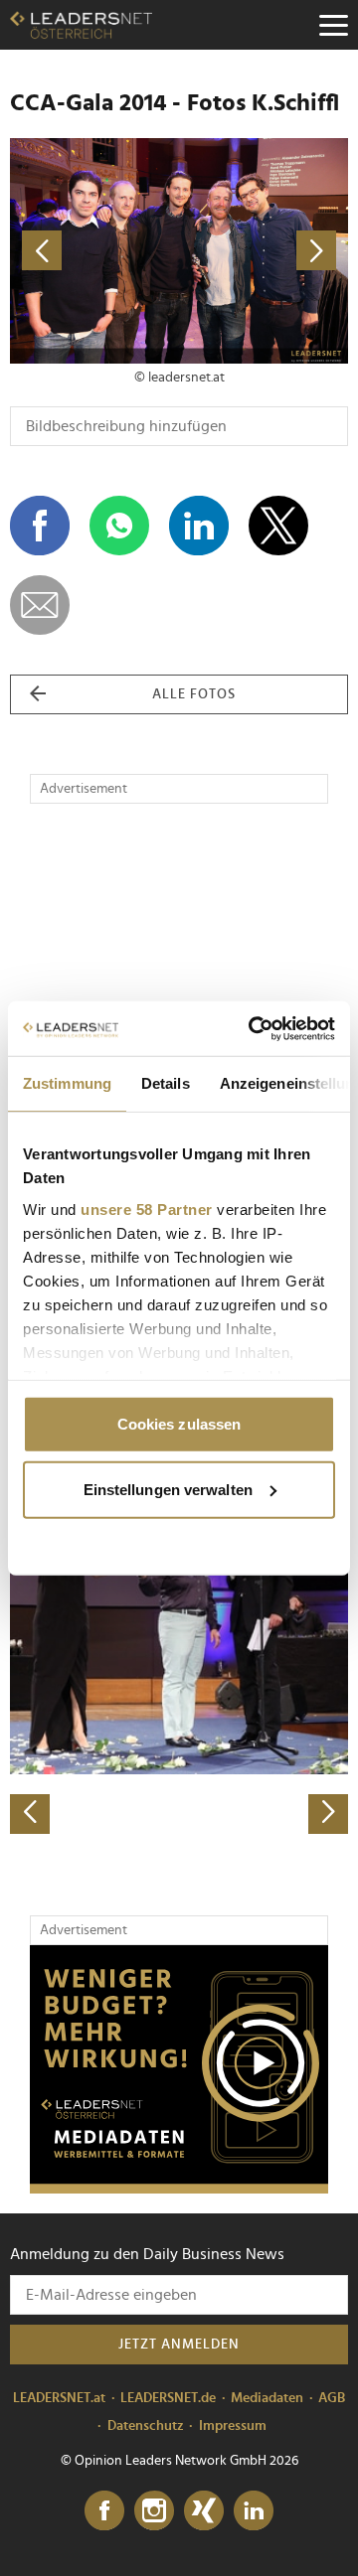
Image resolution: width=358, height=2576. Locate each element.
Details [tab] (166, 1083)
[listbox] (179, 1667)
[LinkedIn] (254, 2511)
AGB (332, 2398)
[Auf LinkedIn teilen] (199, 526)
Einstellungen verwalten (168, 1489)
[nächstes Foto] (264, 251)
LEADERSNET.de (168, 2398)
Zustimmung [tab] (67, 1083)
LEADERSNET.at (59, 2398)
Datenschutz (146, 2426)
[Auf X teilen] (278, 526)
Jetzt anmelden (179, 2345)
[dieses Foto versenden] (40, 605)
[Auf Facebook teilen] (40, 526)
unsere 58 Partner (147, 1209)
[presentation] (30, 1814)
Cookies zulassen (179, 1424)
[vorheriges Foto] (94, 251)
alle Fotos (194, 694)
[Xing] (204, 2511)
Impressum (233, 2426)
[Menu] (333, 25)
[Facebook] (104, 2511)
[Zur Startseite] (81, 25)
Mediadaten (267, 2398)
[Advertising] (179, 2069)
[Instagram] (154, 2511)
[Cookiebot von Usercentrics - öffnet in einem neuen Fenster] (253, 1028)
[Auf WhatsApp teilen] (119, 526)
